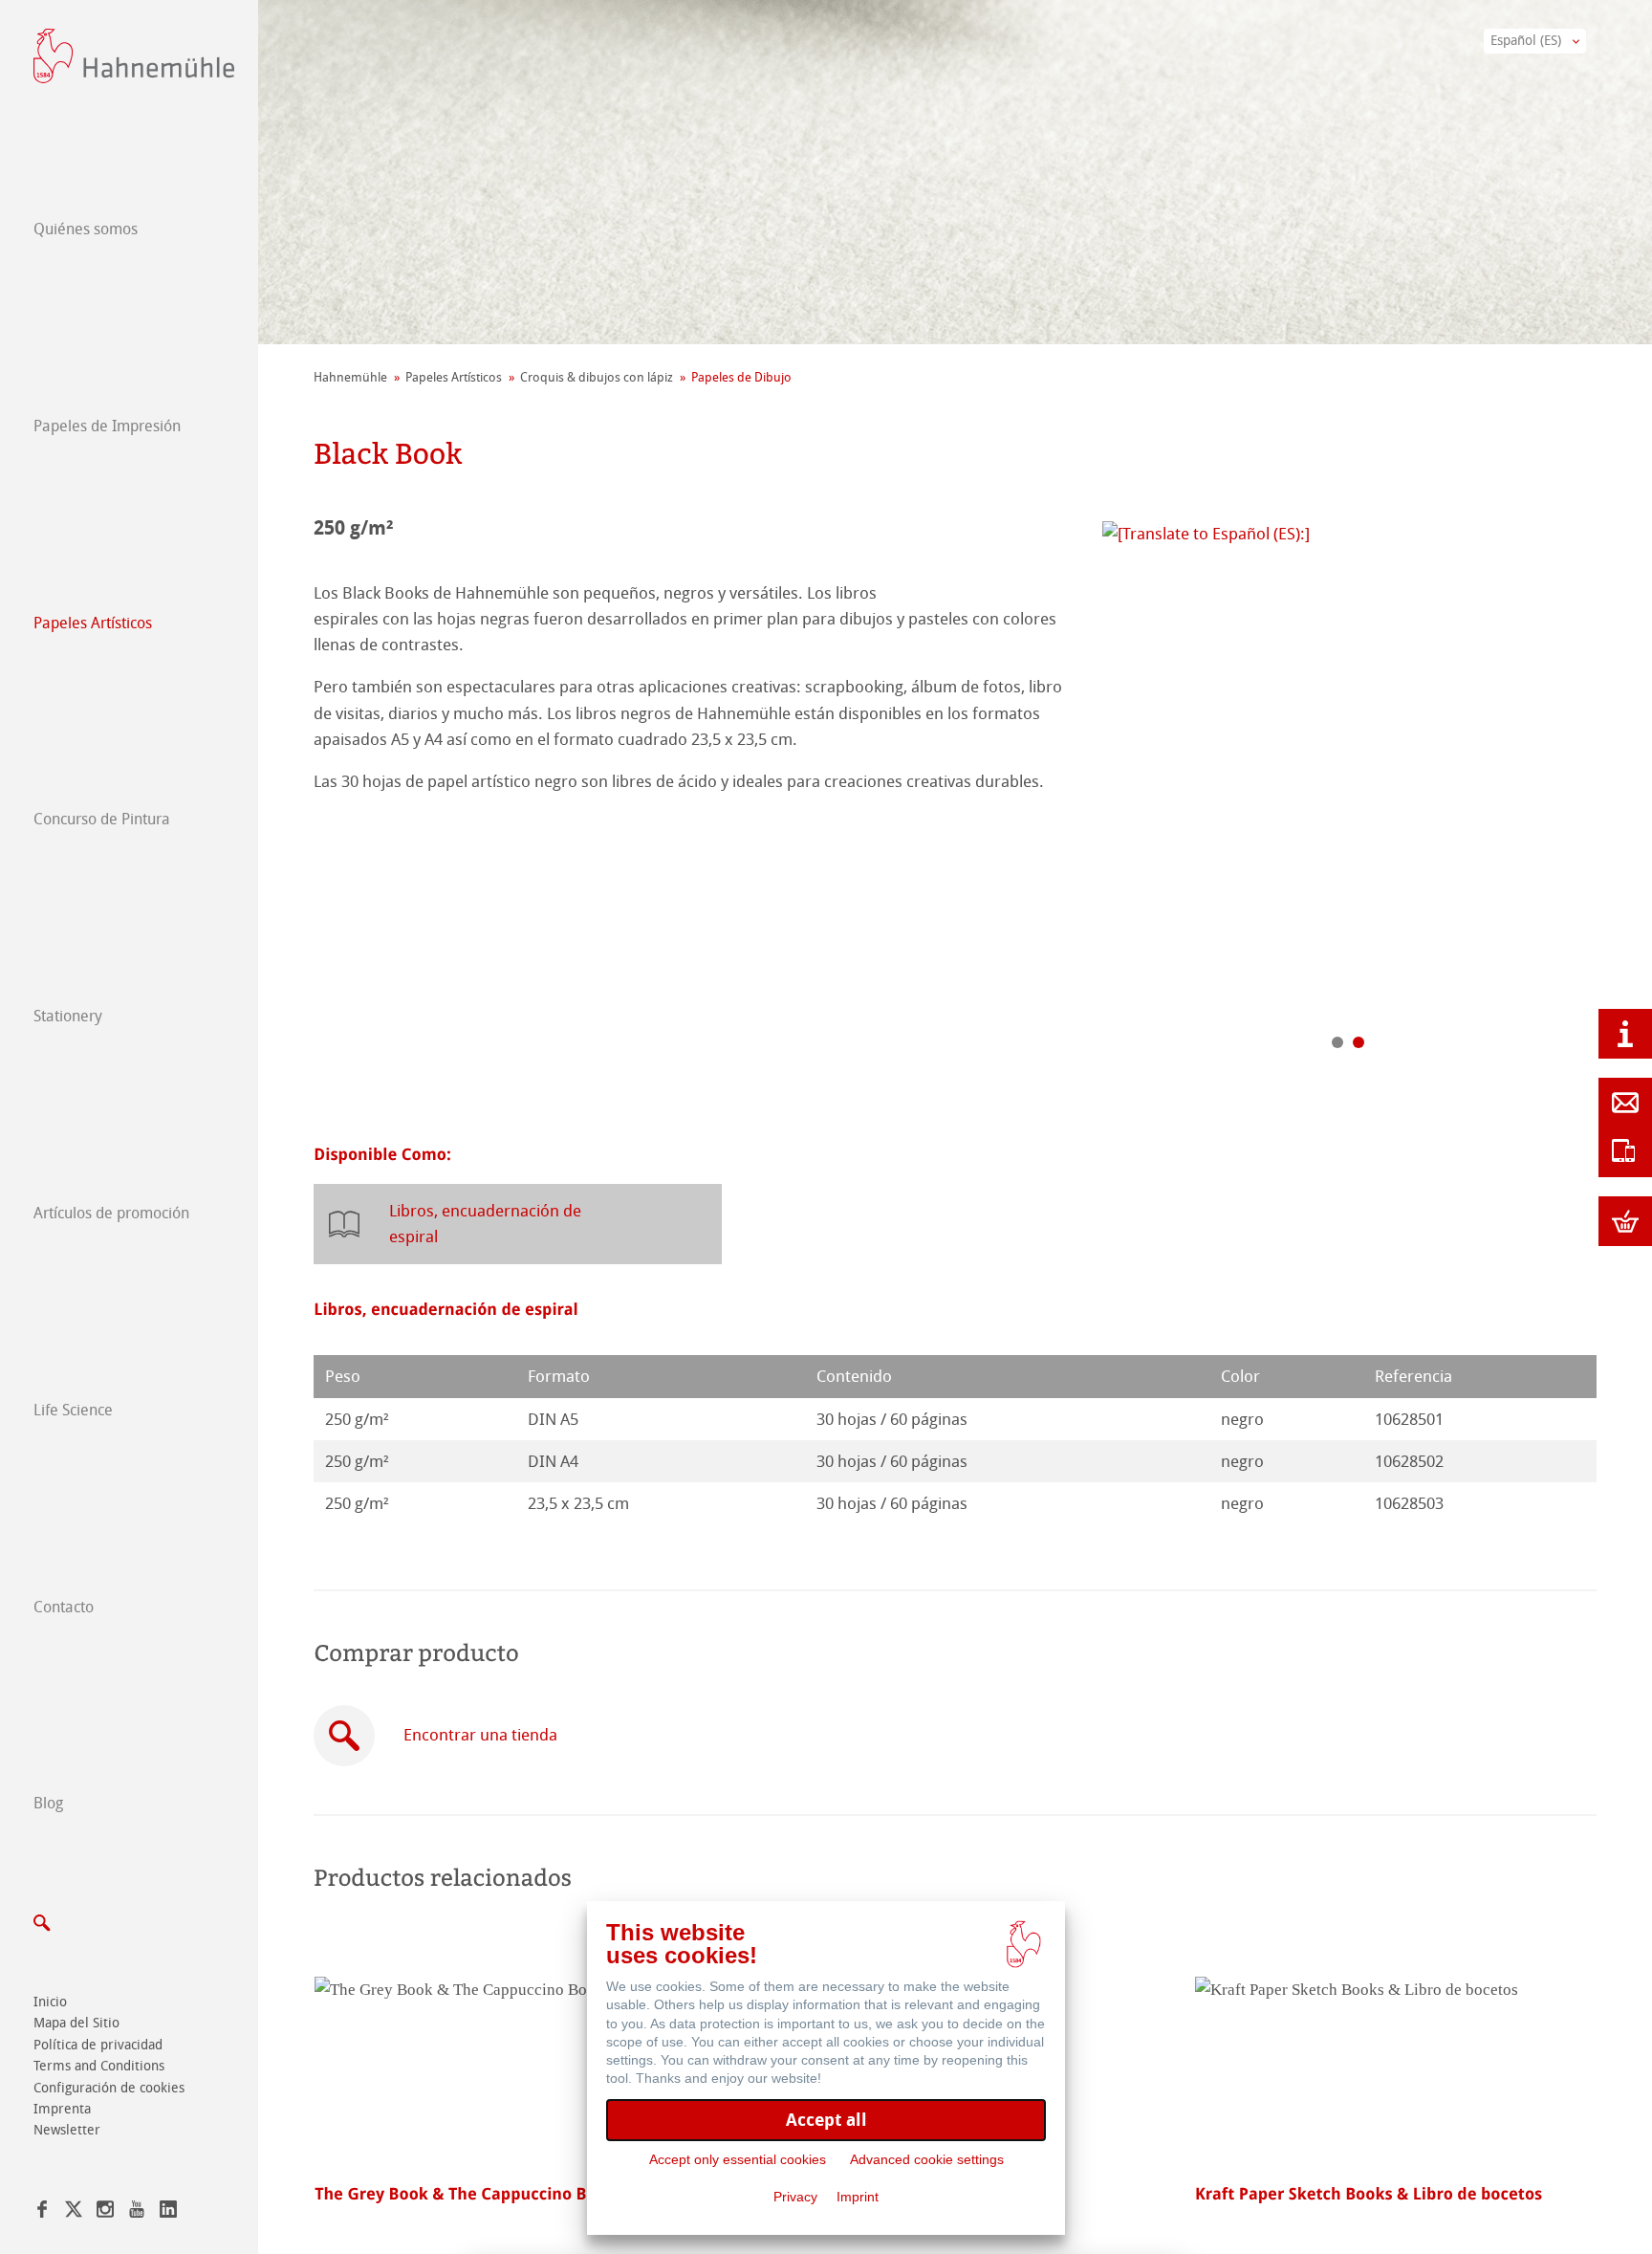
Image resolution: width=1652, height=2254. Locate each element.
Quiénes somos (86, 229)
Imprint (858, 2197)
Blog (48, 1803)
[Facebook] (42, 2212)
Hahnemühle (350, 377)
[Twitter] (74, 2212)
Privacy (795, 2197)
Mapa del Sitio (76, 2023)
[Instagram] (105, 2212)
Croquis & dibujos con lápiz (597, 377)
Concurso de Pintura (102, 819)
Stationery (68, 1016)
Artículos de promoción (111, 1213)
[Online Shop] (1625, 1221)
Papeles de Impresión (107, 426)
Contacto (64, 1607)
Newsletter (67, 2130)
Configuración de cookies (109, 2088)
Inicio (50, 2002)
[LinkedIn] (168, 2212)
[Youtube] (137, 2212)
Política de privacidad (98, 2045)
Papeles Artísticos (93, 623)
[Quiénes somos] (1625, 1034)
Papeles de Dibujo (741, 377)
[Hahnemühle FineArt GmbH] (134, 56)
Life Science (73, 1410)
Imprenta (62, 2109)
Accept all (826, 2120)
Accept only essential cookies (738, 2159)
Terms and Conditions (99, 2066)
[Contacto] (1625, 1103)
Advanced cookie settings (927, 2159)
